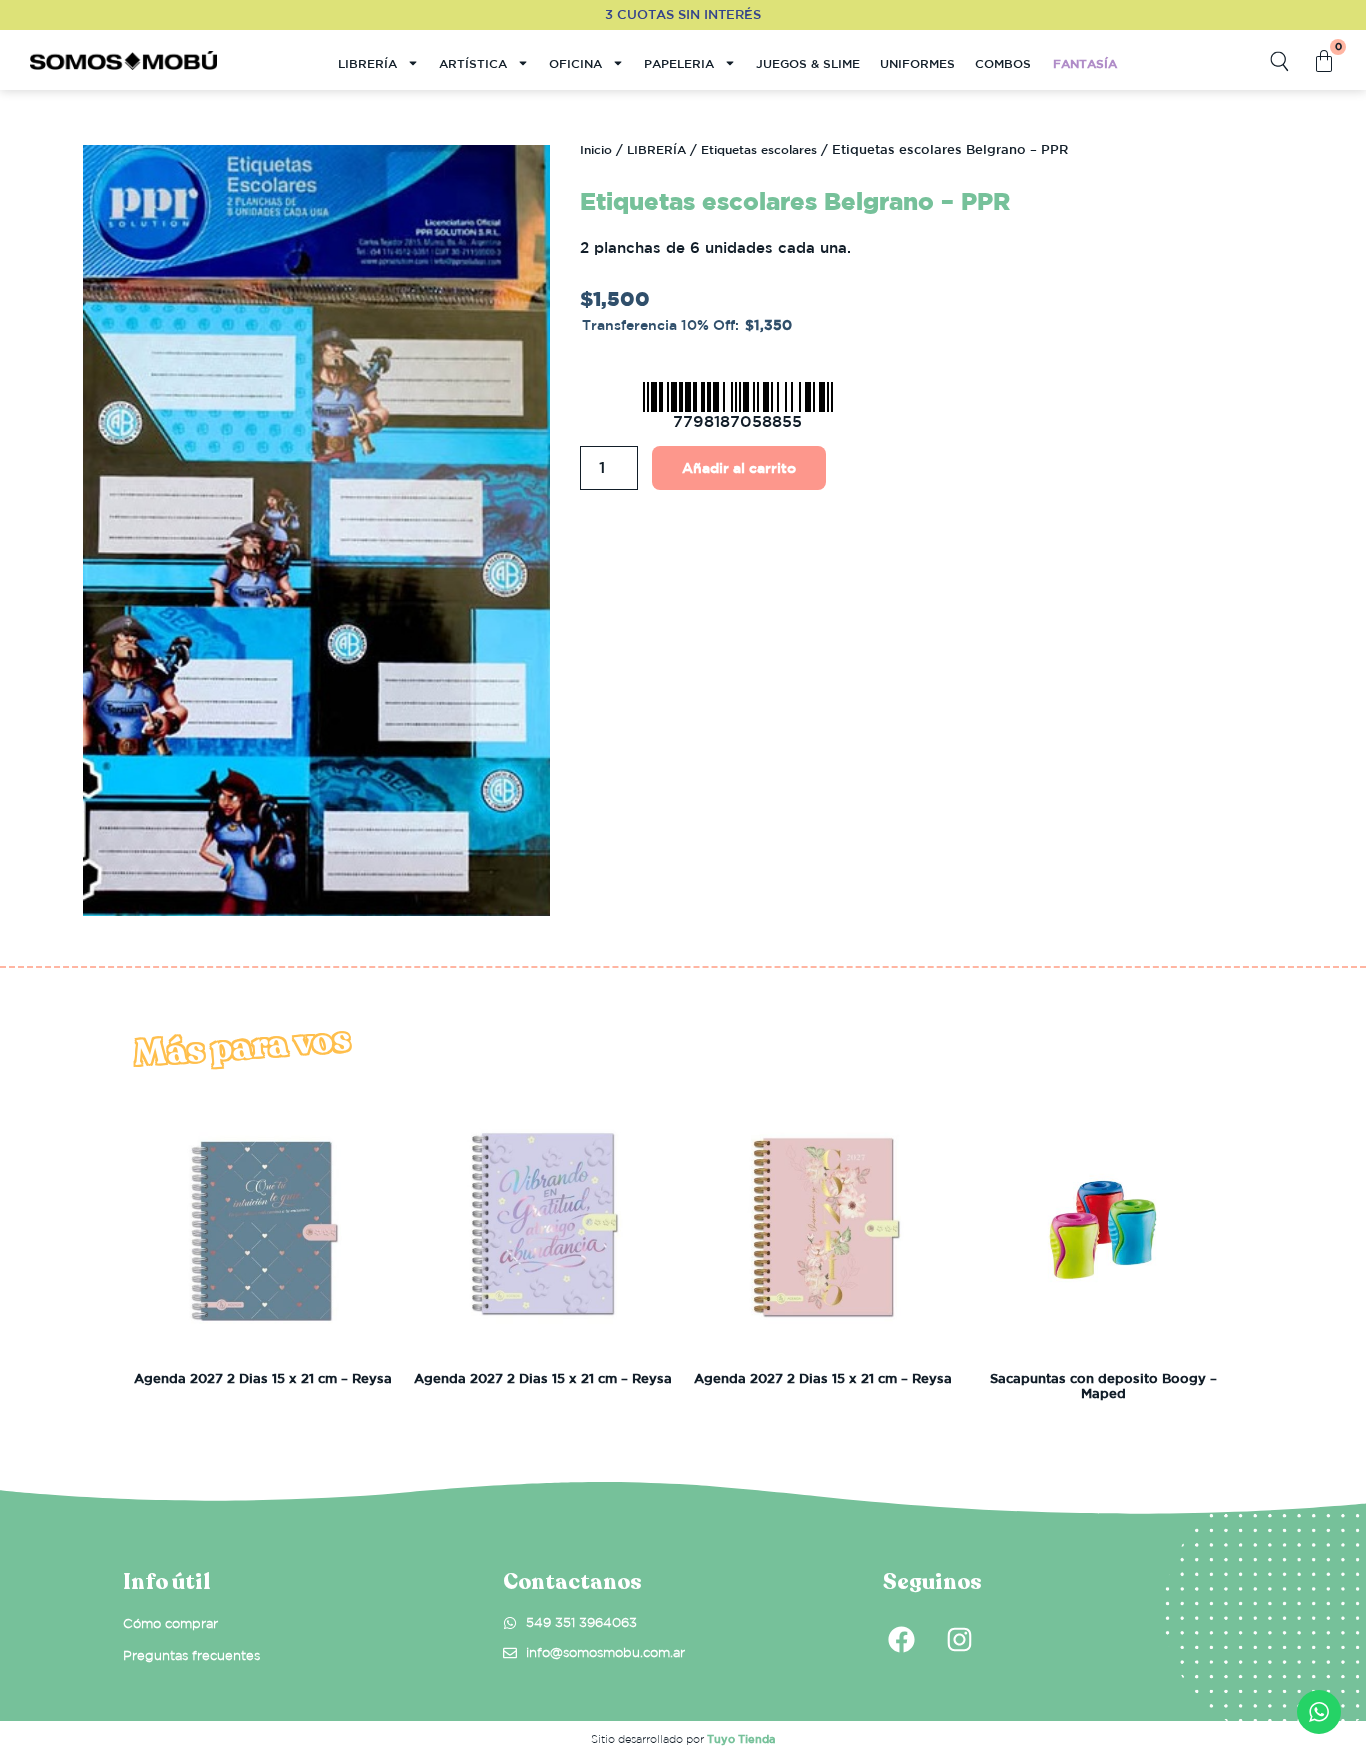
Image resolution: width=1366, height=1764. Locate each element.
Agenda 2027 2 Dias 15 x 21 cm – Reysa (263, 1378)
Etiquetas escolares (759, 149)
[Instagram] (959, 1640)
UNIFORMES (917, 63)
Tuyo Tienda (741, 1738)
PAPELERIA (679, 63)
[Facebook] (901, 1640)
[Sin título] (316, 530)
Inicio (596, 149)
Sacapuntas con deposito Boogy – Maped (1103, 1386)
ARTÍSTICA (473, 63)
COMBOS (1003, 63)
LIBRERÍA (367, 63)
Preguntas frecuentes (191, 1655)
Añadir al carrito (739, 468)
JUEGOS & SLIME (808, 63)
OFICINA (575, 63)
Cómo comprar (170, 1623)
